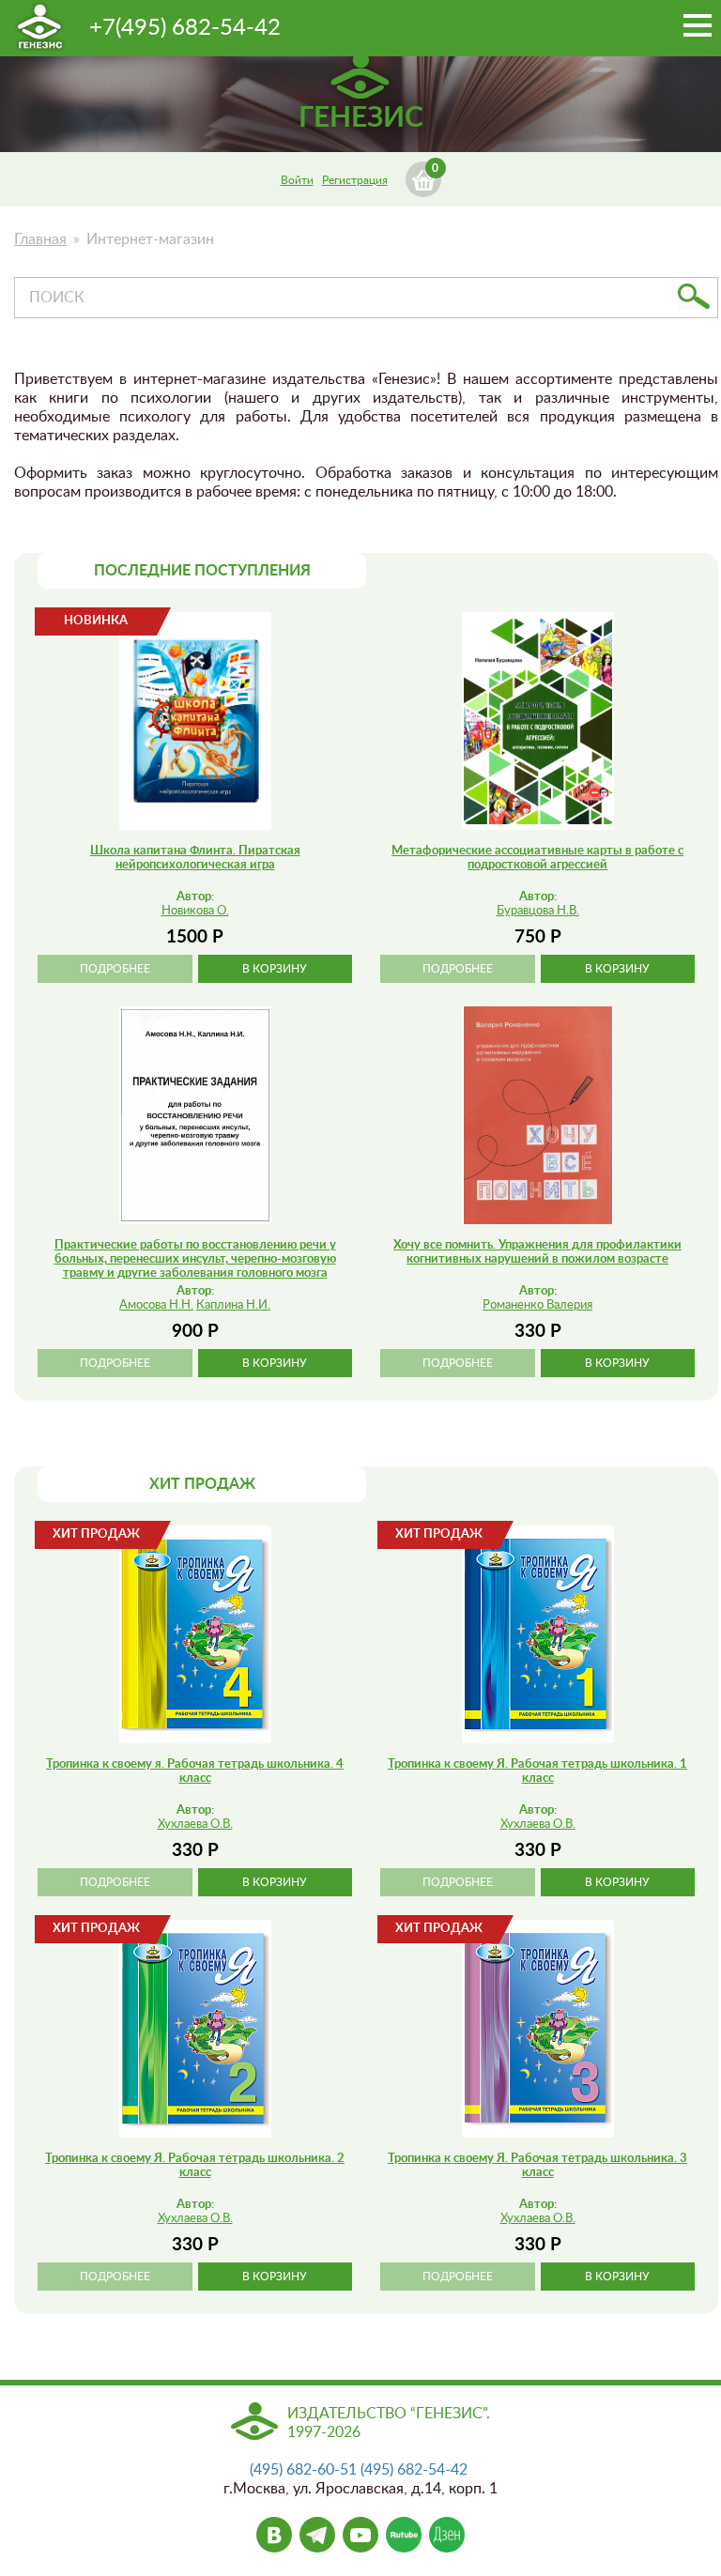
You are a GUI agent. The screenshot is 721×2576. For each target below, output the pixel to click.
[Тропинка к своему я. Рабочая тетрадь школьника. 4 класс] (195, 1634)
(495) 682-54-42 (414, 2470)
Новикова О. (195, 911)
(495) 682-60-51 (303, 2470)
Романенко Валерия (537, 1305)
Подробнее (115, 969)
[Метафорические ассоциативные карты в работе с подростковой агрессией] (538, 721)
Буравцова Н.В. (538, 911)
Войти (297, 180)
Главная (40, 239)
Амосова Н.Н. (156, 1305)
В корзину (275, 969)
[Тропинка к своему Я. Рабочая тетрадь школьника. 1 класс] (538, 1634)
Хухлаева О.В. (195, 1825)
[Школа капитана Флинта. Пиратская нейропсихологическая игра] (195, 721)
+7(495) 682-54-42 (185, 28)
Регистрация (355, 180)
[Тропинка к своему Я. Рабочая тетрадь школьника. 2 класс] (195, 2029)
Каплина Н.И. (233, 1305)
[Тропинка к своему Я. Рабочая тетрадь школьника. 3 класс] (538, 2029)
